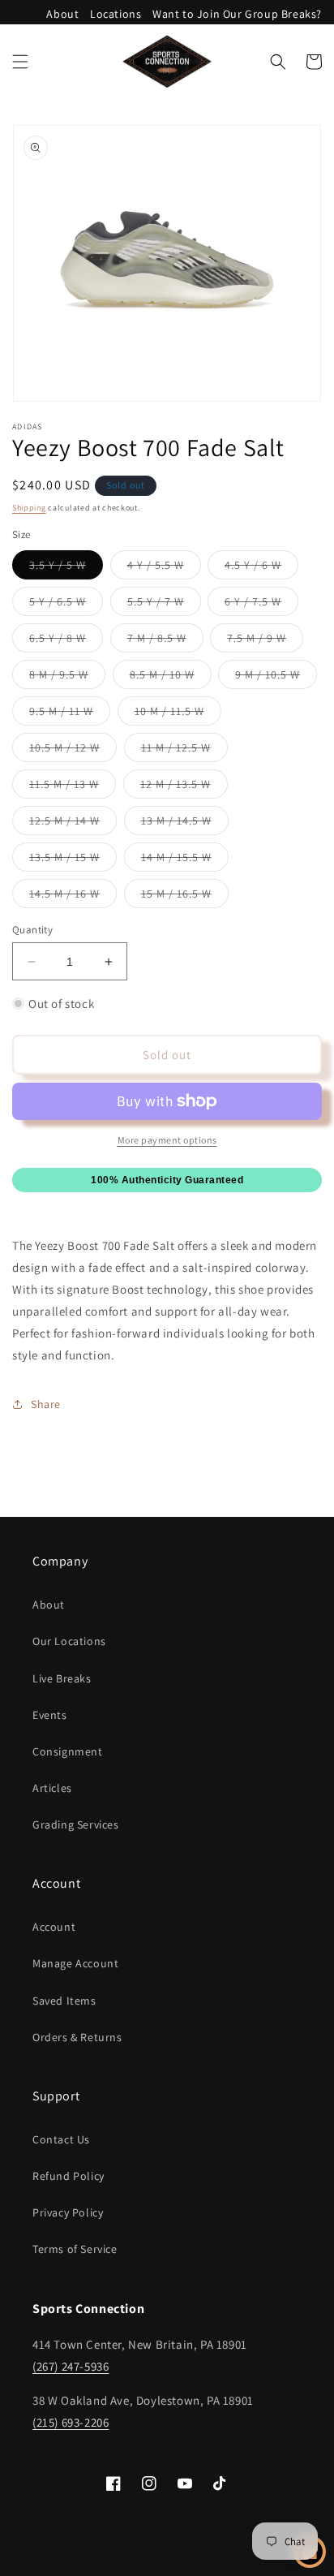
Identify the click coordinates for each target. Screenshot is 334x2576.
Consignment (68, 1751)
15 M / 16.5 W (185, 897)
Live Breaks (62, 1678)
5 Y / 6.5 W (66, 605)
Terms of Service (75, 2249)
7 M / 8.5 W (165, 641)
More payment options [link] (167, 1140)
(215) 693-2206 (71, 2422)
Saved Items (64, 2001)
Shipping (29, 508)
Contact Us (61, 2139)
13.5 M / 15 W (73, 860)
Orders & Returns (77, 2037)
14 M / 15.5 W (185, 860)
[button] (20, 62)
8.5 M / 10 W (171, 678)
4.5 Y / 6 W (261, 568)
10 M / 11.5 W (178, 714)
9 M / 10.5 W (276, 678)
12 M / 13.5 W (184, 787)
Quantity (32, 930)
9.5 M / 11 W (70, 714)
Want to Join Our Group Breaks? (237, 14)
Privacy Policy (68, 2212)
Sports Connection (139, 2562)
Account (54, 1927)
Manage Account (75, 1963)
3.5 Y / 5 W (66, 568)
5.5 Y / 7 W (164, 605)
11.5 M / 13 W (73, 787)
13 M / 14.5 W (185, 824)
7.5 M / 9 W (265, 641)
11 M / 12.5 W (184, 751)
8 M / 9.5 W (67, 678)
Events (50, 1715)
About (62, 14)
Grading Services (76, 1824)
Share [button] (46, 1404)
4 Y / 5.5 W (164, 568)
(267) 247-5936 (71, 2366)
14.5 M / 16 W (73, 897)
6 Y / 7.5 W (261, 605)
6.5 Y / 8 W (66, 641)
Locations (116, 14)
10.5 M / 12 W (73, 751)
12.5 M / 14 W (73, 824)
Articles (52, 1788)
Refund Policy (69, 2176)
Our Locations (69, 1641)
